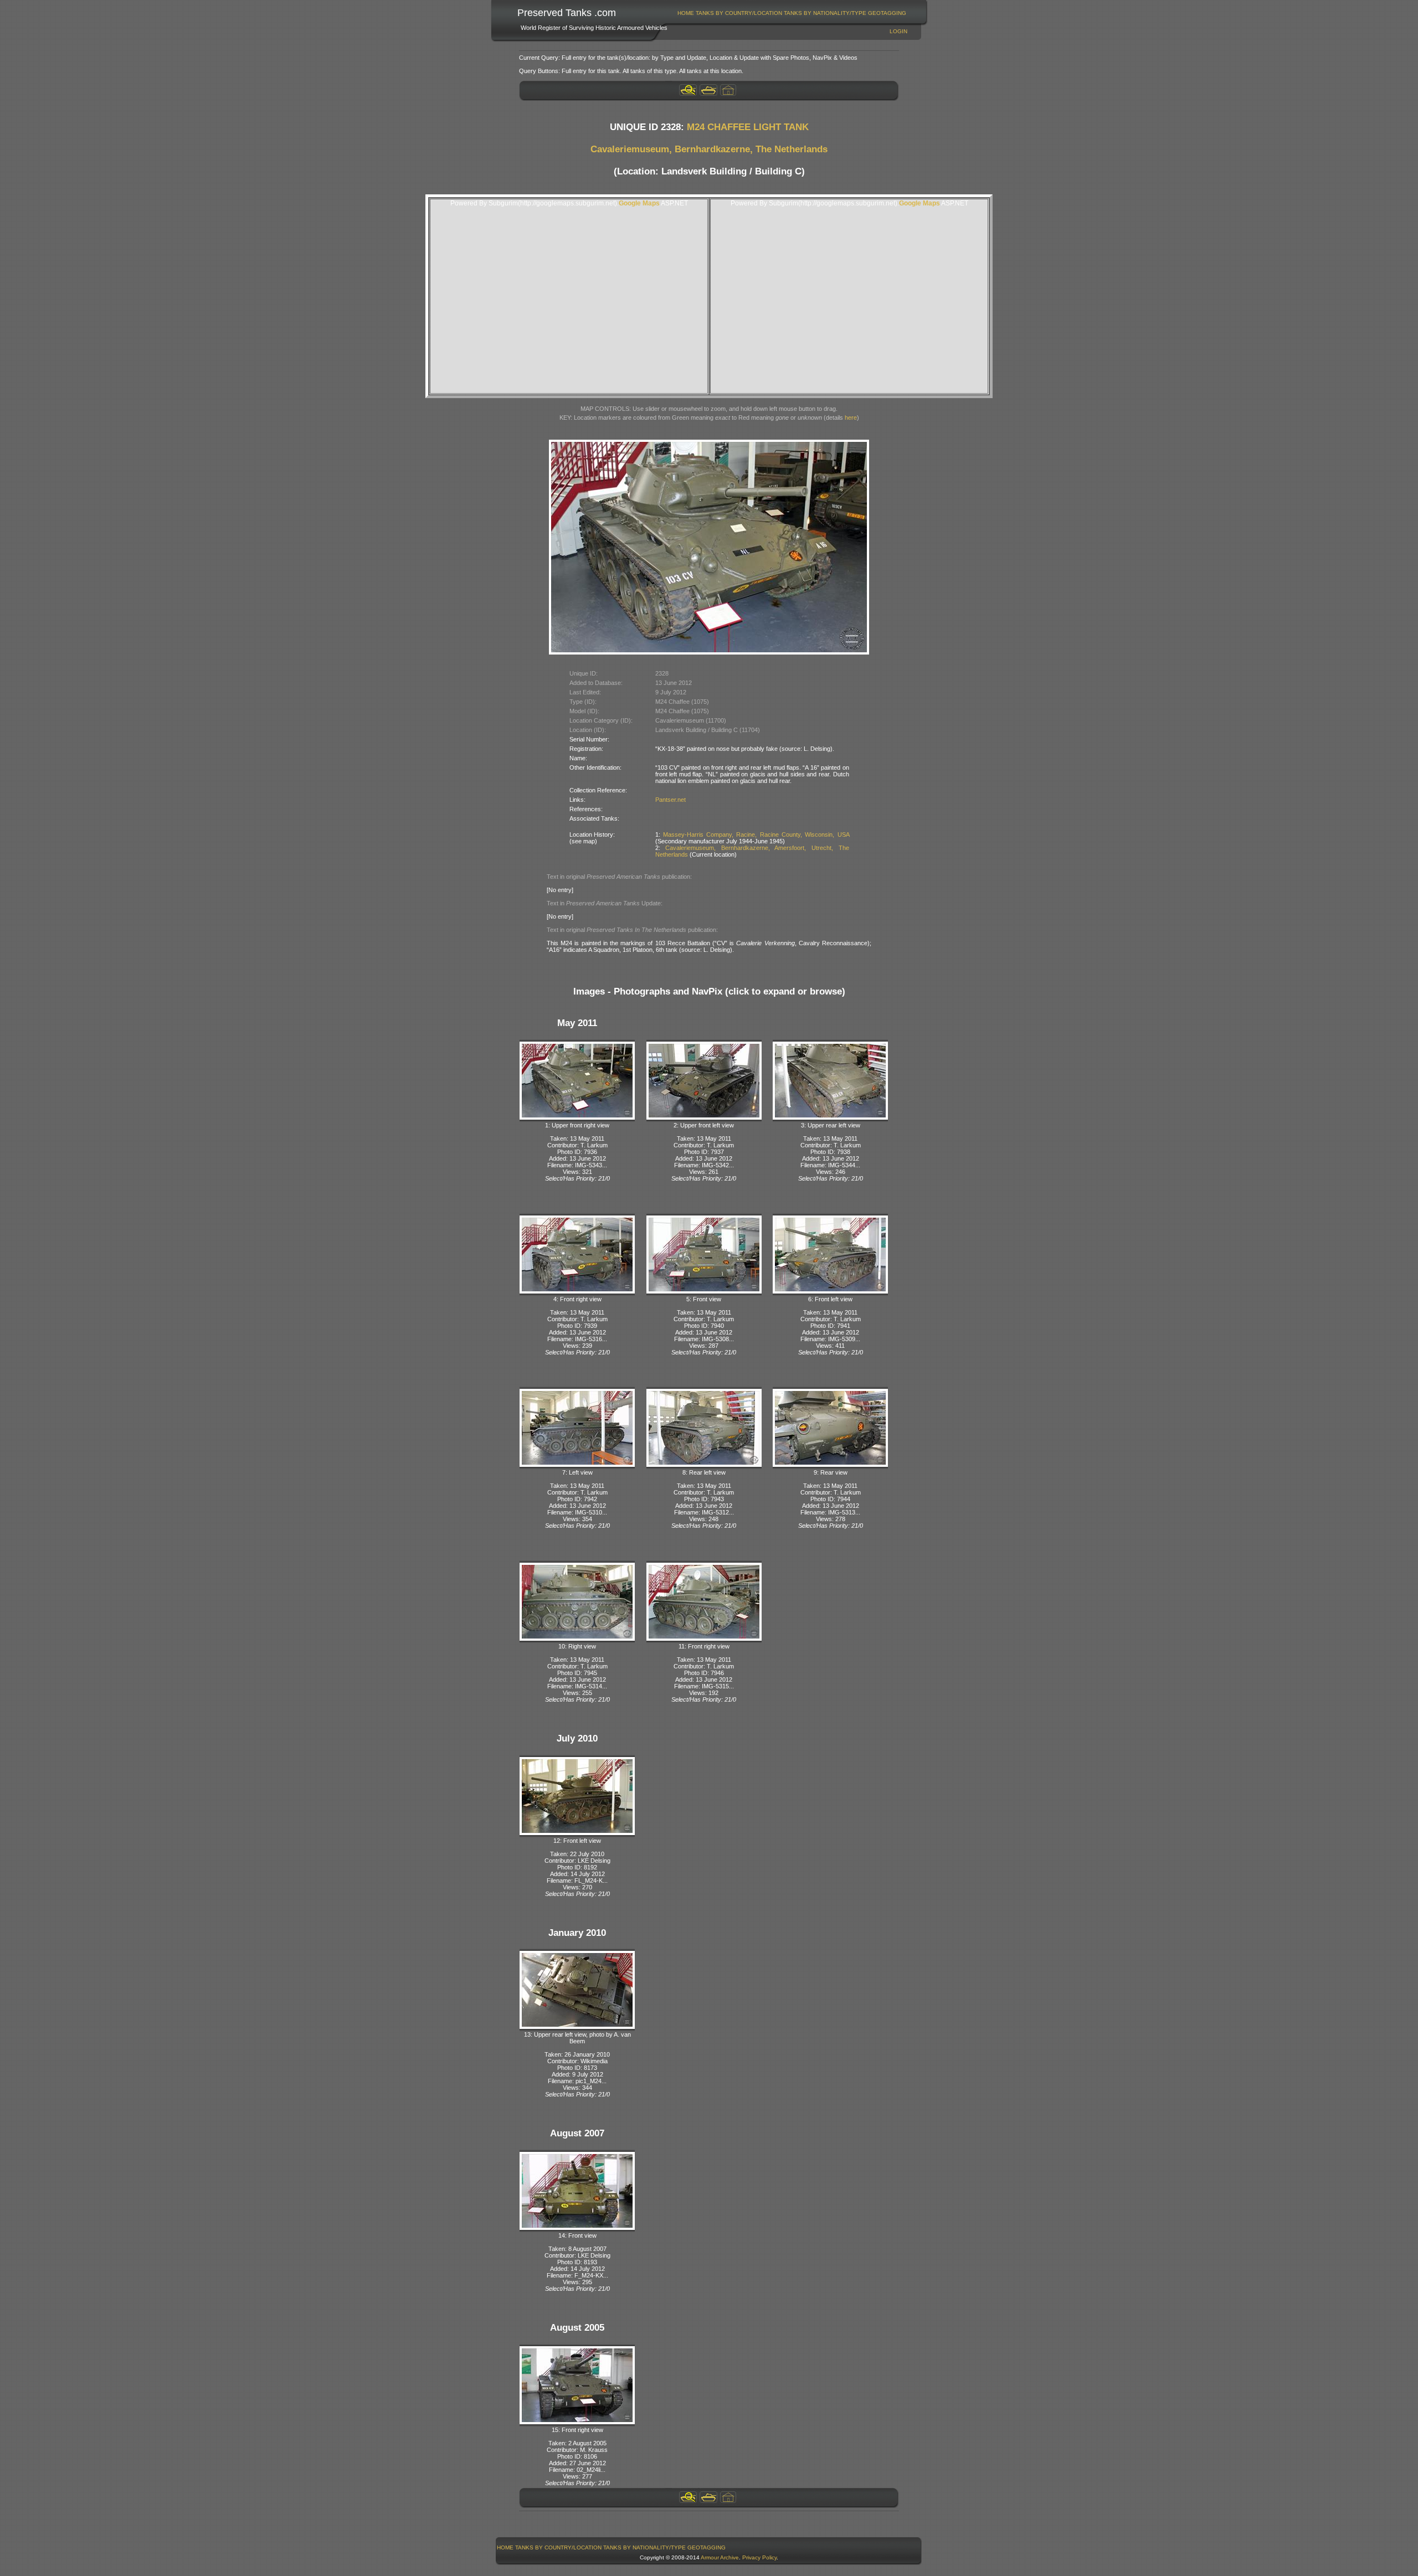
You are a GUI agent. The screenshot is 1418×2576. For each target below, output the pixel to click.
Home (686, 13)
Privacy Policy (759, 2557)
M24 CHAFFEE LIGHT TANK (748, 127)
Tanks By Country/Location (739, 13)
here (851, 418)
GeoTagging (887, 13)
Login (898, 31)
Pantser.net (671, 800)
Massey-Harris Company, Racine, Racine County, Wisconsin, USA (756, 834)
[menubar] (792, 13)
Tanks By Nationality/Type (825, 13)
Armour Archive (720, 2557)
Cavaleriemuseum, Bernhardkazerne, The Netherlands (709, 149)
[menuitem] (686, 13)
